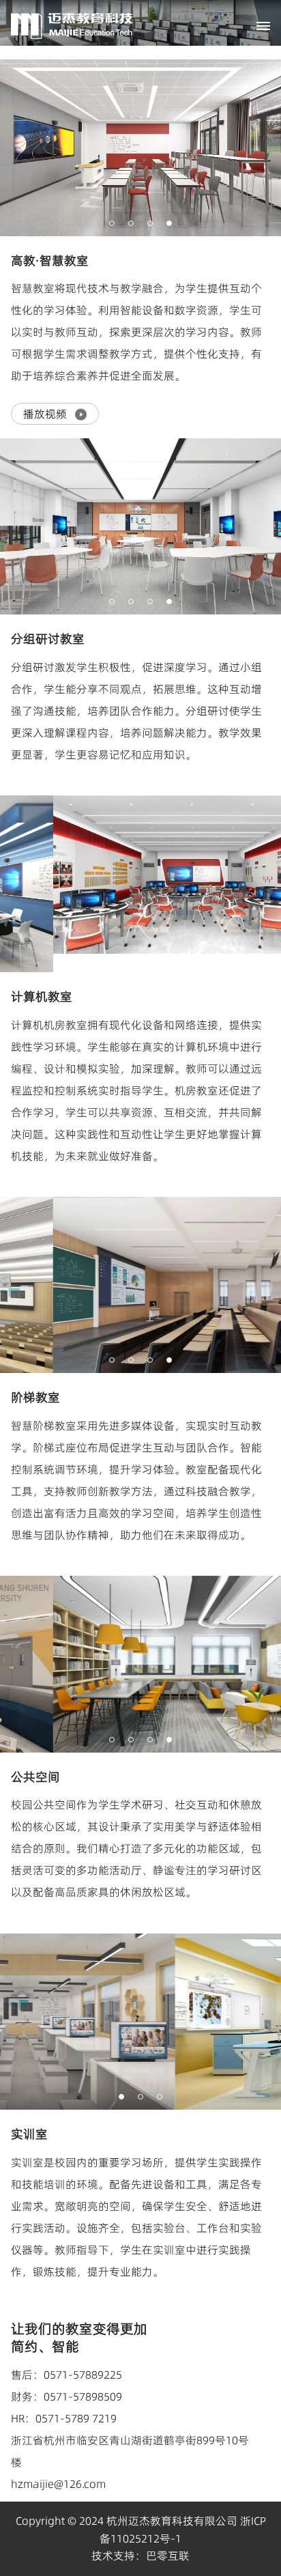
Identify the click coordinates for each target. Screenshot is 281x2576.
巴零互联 (168, 2556)
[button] (112, 223)
